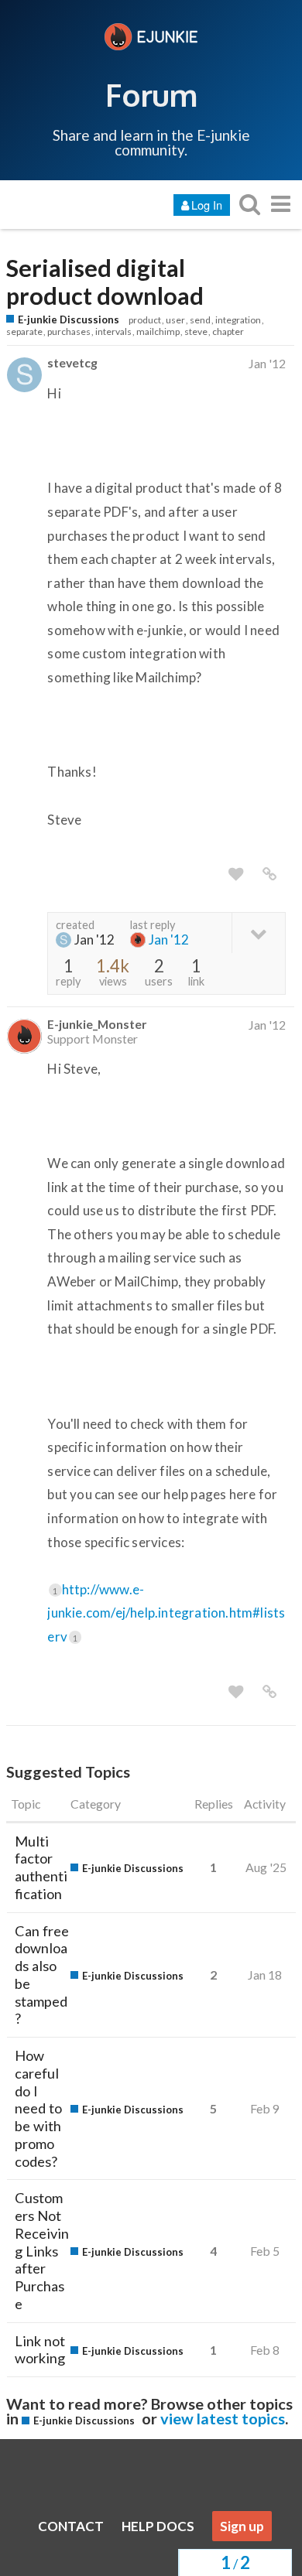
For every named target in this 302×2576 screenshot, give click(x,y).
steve (196, 331)
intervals (113, 331)
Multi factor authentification (41, 1867)
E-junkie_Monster (97, 1024)
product (145, 320)
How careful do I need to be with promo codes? (38, 2108)
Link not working (40, 2350)
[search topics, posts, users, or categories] (249, 204)
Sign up (242, 2526)
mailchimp (158, 331)
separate (24, 331)
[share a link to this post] (269, 874)
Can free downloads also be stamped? (42, 1975)
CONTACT (71, 2526)
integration (238, 320)
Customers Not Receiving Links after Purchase (42, 2251)
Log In (207, 205)
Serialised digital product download (105, 282)
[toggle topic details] (258, 933)
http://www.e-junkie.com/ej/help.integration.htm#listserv (166, 1613)
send (200, 320)
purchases (69, 331)
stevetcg (72, 362)
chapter (228, 331)
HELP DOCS (158, 2526)
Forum (151, 94)
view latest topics (223, 2418)
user (175, 320)
